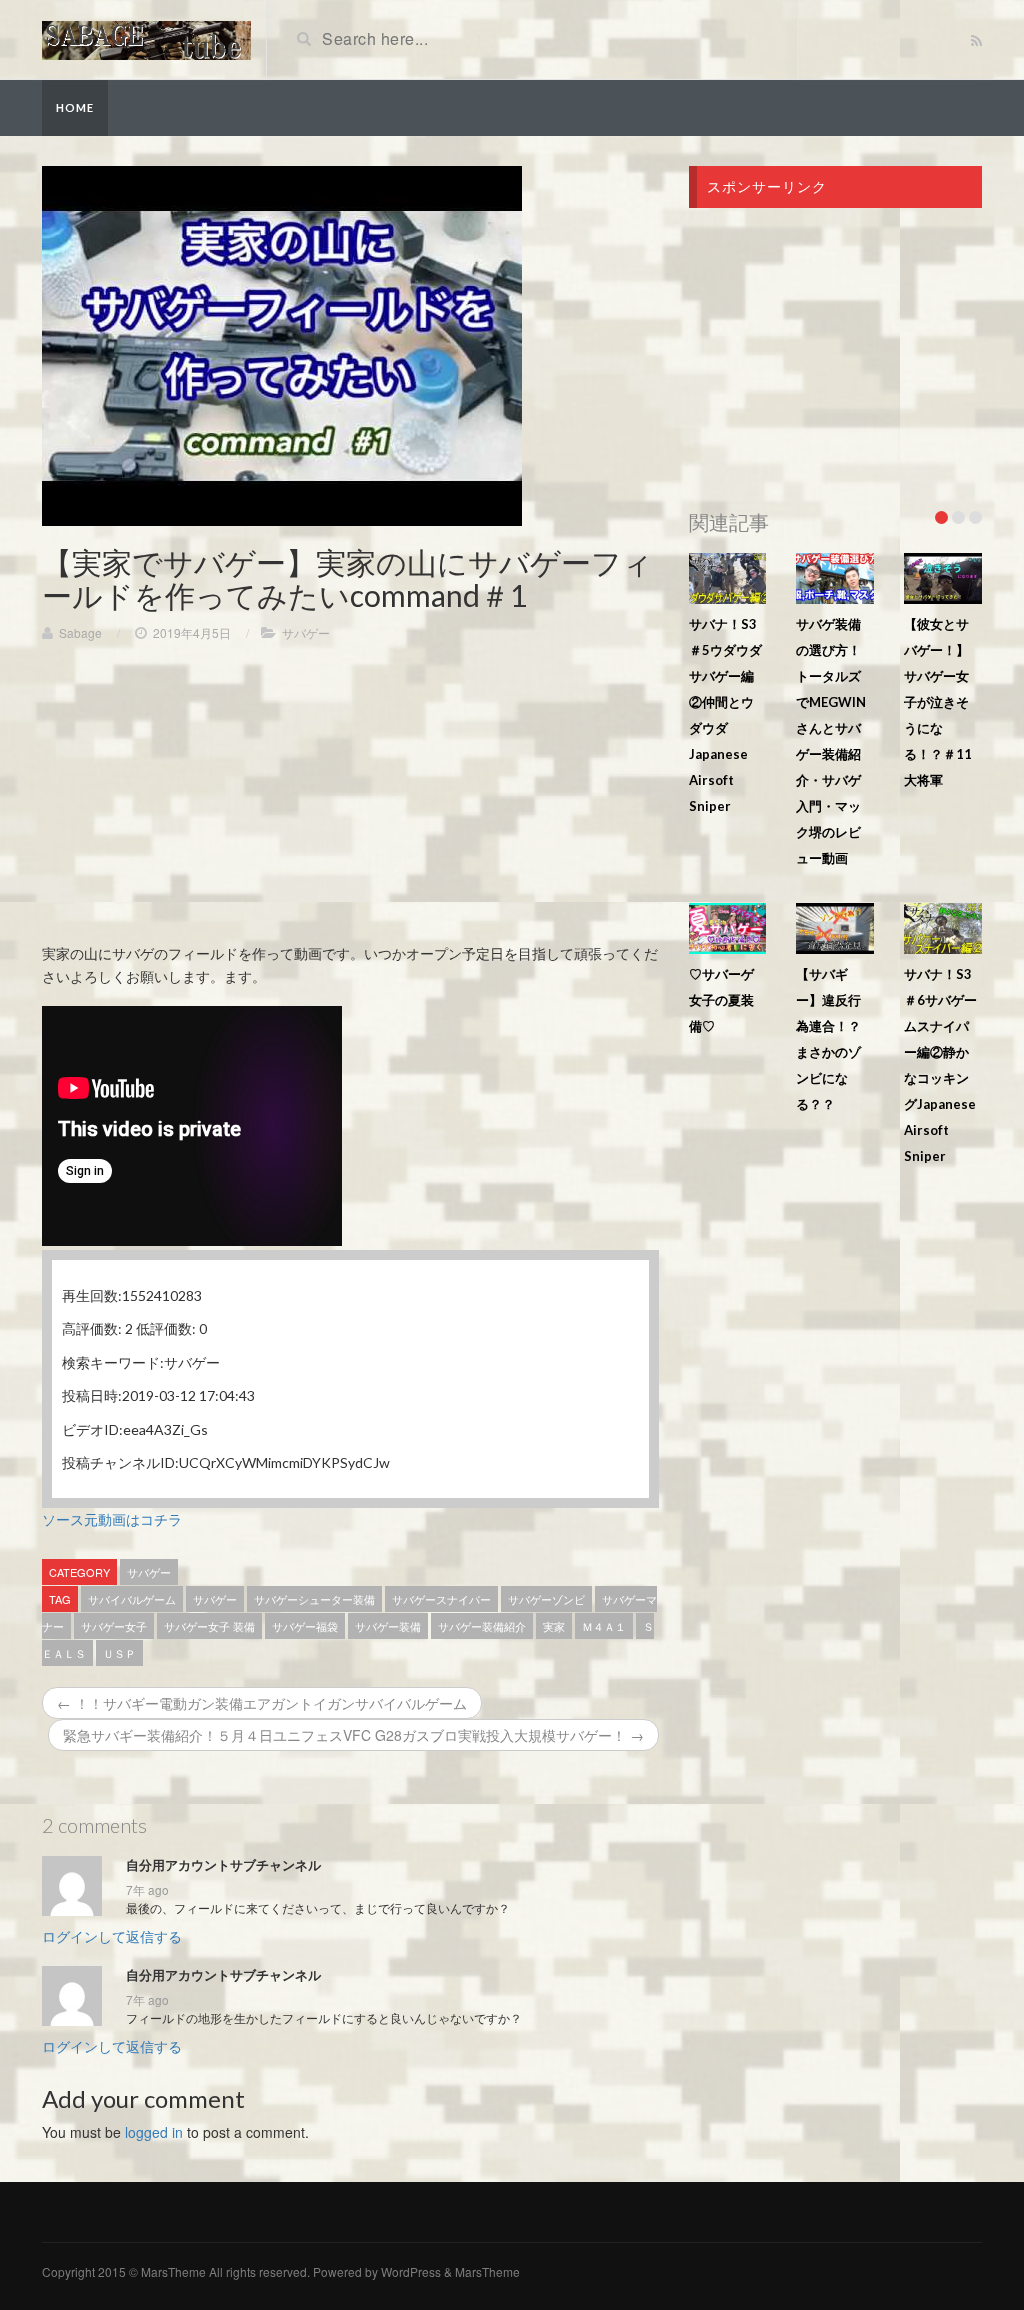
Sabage (80, 632)
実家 (554, 1626)
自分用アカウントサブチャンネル (223, 1865)
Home (75, 107)
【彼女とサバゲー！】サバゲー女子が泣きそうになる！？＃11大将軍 (938, 702)
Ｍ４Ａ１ (604, 1626)
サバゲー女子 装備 (209, 1626)
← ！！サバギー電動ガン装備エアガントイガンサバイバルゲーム (262, 1703)
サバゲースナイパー (441, 1599)
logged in (154, 2132)
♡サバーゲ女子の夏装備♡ (721, 1000)
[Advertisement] (350, 802)
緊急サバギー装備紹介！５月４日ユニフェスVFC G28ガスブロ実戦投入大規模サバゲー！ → (353, 1735)
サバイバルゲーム (132, 1599)
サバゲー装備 (388, 1626)
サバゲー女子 (114, 1626)
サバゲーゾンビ (546, 1599)
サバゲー (306, 632)
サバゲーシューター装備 (314, 1599)
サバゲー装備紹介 (482, 1626)
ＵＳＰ (119, 1653)
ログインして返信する (112, 1936)
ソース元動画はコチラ (112, 1519)
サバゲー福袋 (305, 1626)
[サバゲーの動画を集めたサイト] (146, 38)
